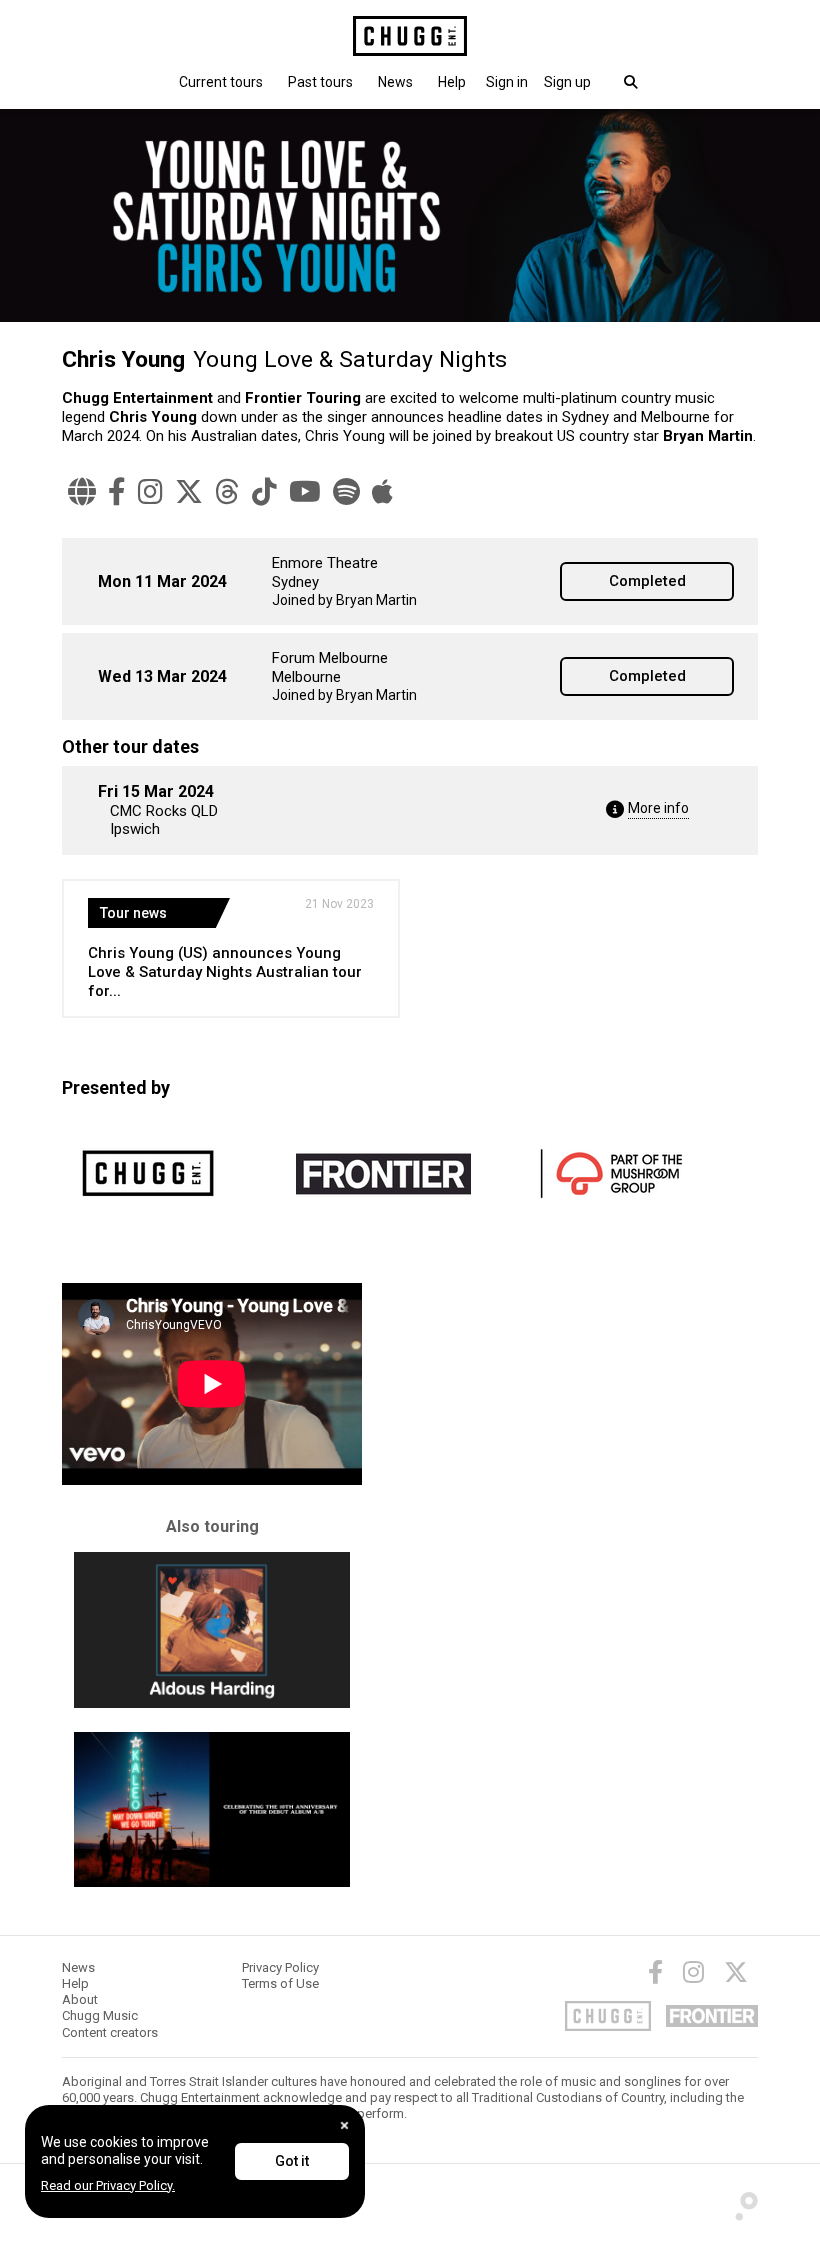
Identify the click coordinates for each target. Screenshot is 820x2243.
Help (452, 82)
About (80, 1999)
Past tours (320, 82)
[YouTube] (305, 492)
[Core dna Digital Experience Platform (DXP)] (740, 2201)
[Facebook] (117, 492)
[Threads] (227, 492)
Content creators (110, 2032)
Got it (292, 2161)
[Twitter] (736, 1972)
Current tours (221, 82)
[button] (507, 82)
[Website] (82, 492)
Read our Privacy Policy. (108, 2185)
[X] (189, 492)
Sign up (567, 82)
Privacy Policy (280, 1967)
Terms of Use (280, 1983)
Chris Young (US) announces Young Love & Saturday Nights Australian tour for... (225, 972)
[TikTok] (264, 492)
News (395, 82)
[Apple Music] (382, 492)
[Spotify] (346, 492)
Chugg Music (100, 2015)
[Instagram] (150, 492)
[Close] (344, 2125)
